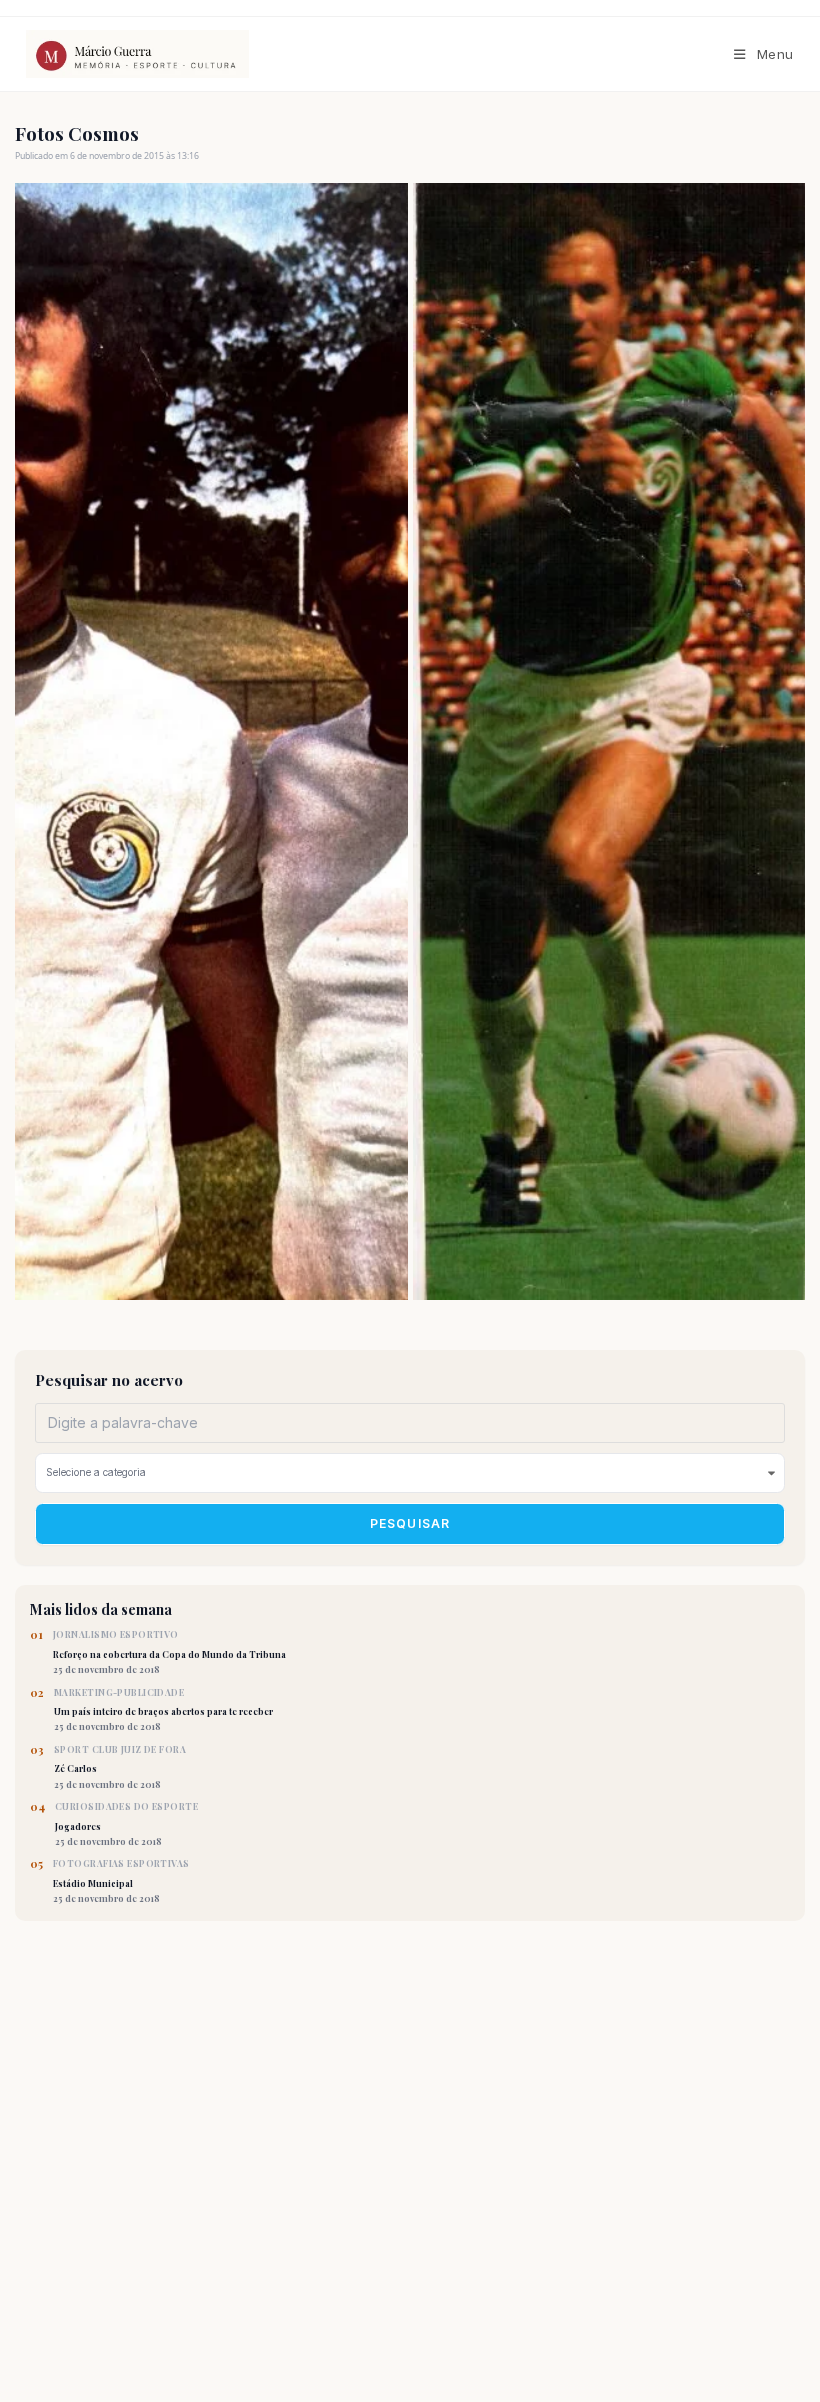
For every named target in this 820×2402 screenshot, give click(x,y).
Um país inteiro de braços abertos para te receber (163, 1710)
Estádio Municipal (121, 1881)
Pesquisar (410, 1523)
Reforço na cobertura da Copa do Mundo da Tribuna (169, 1652)
